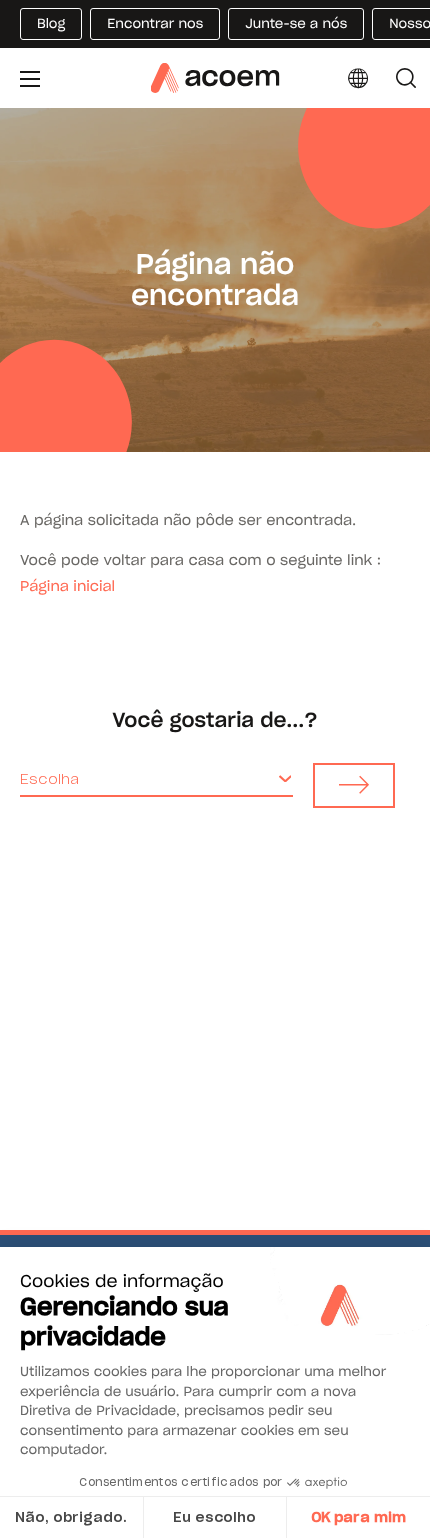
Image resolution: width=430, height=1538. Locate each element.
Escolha (49, 779)
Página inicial (67, 586)
